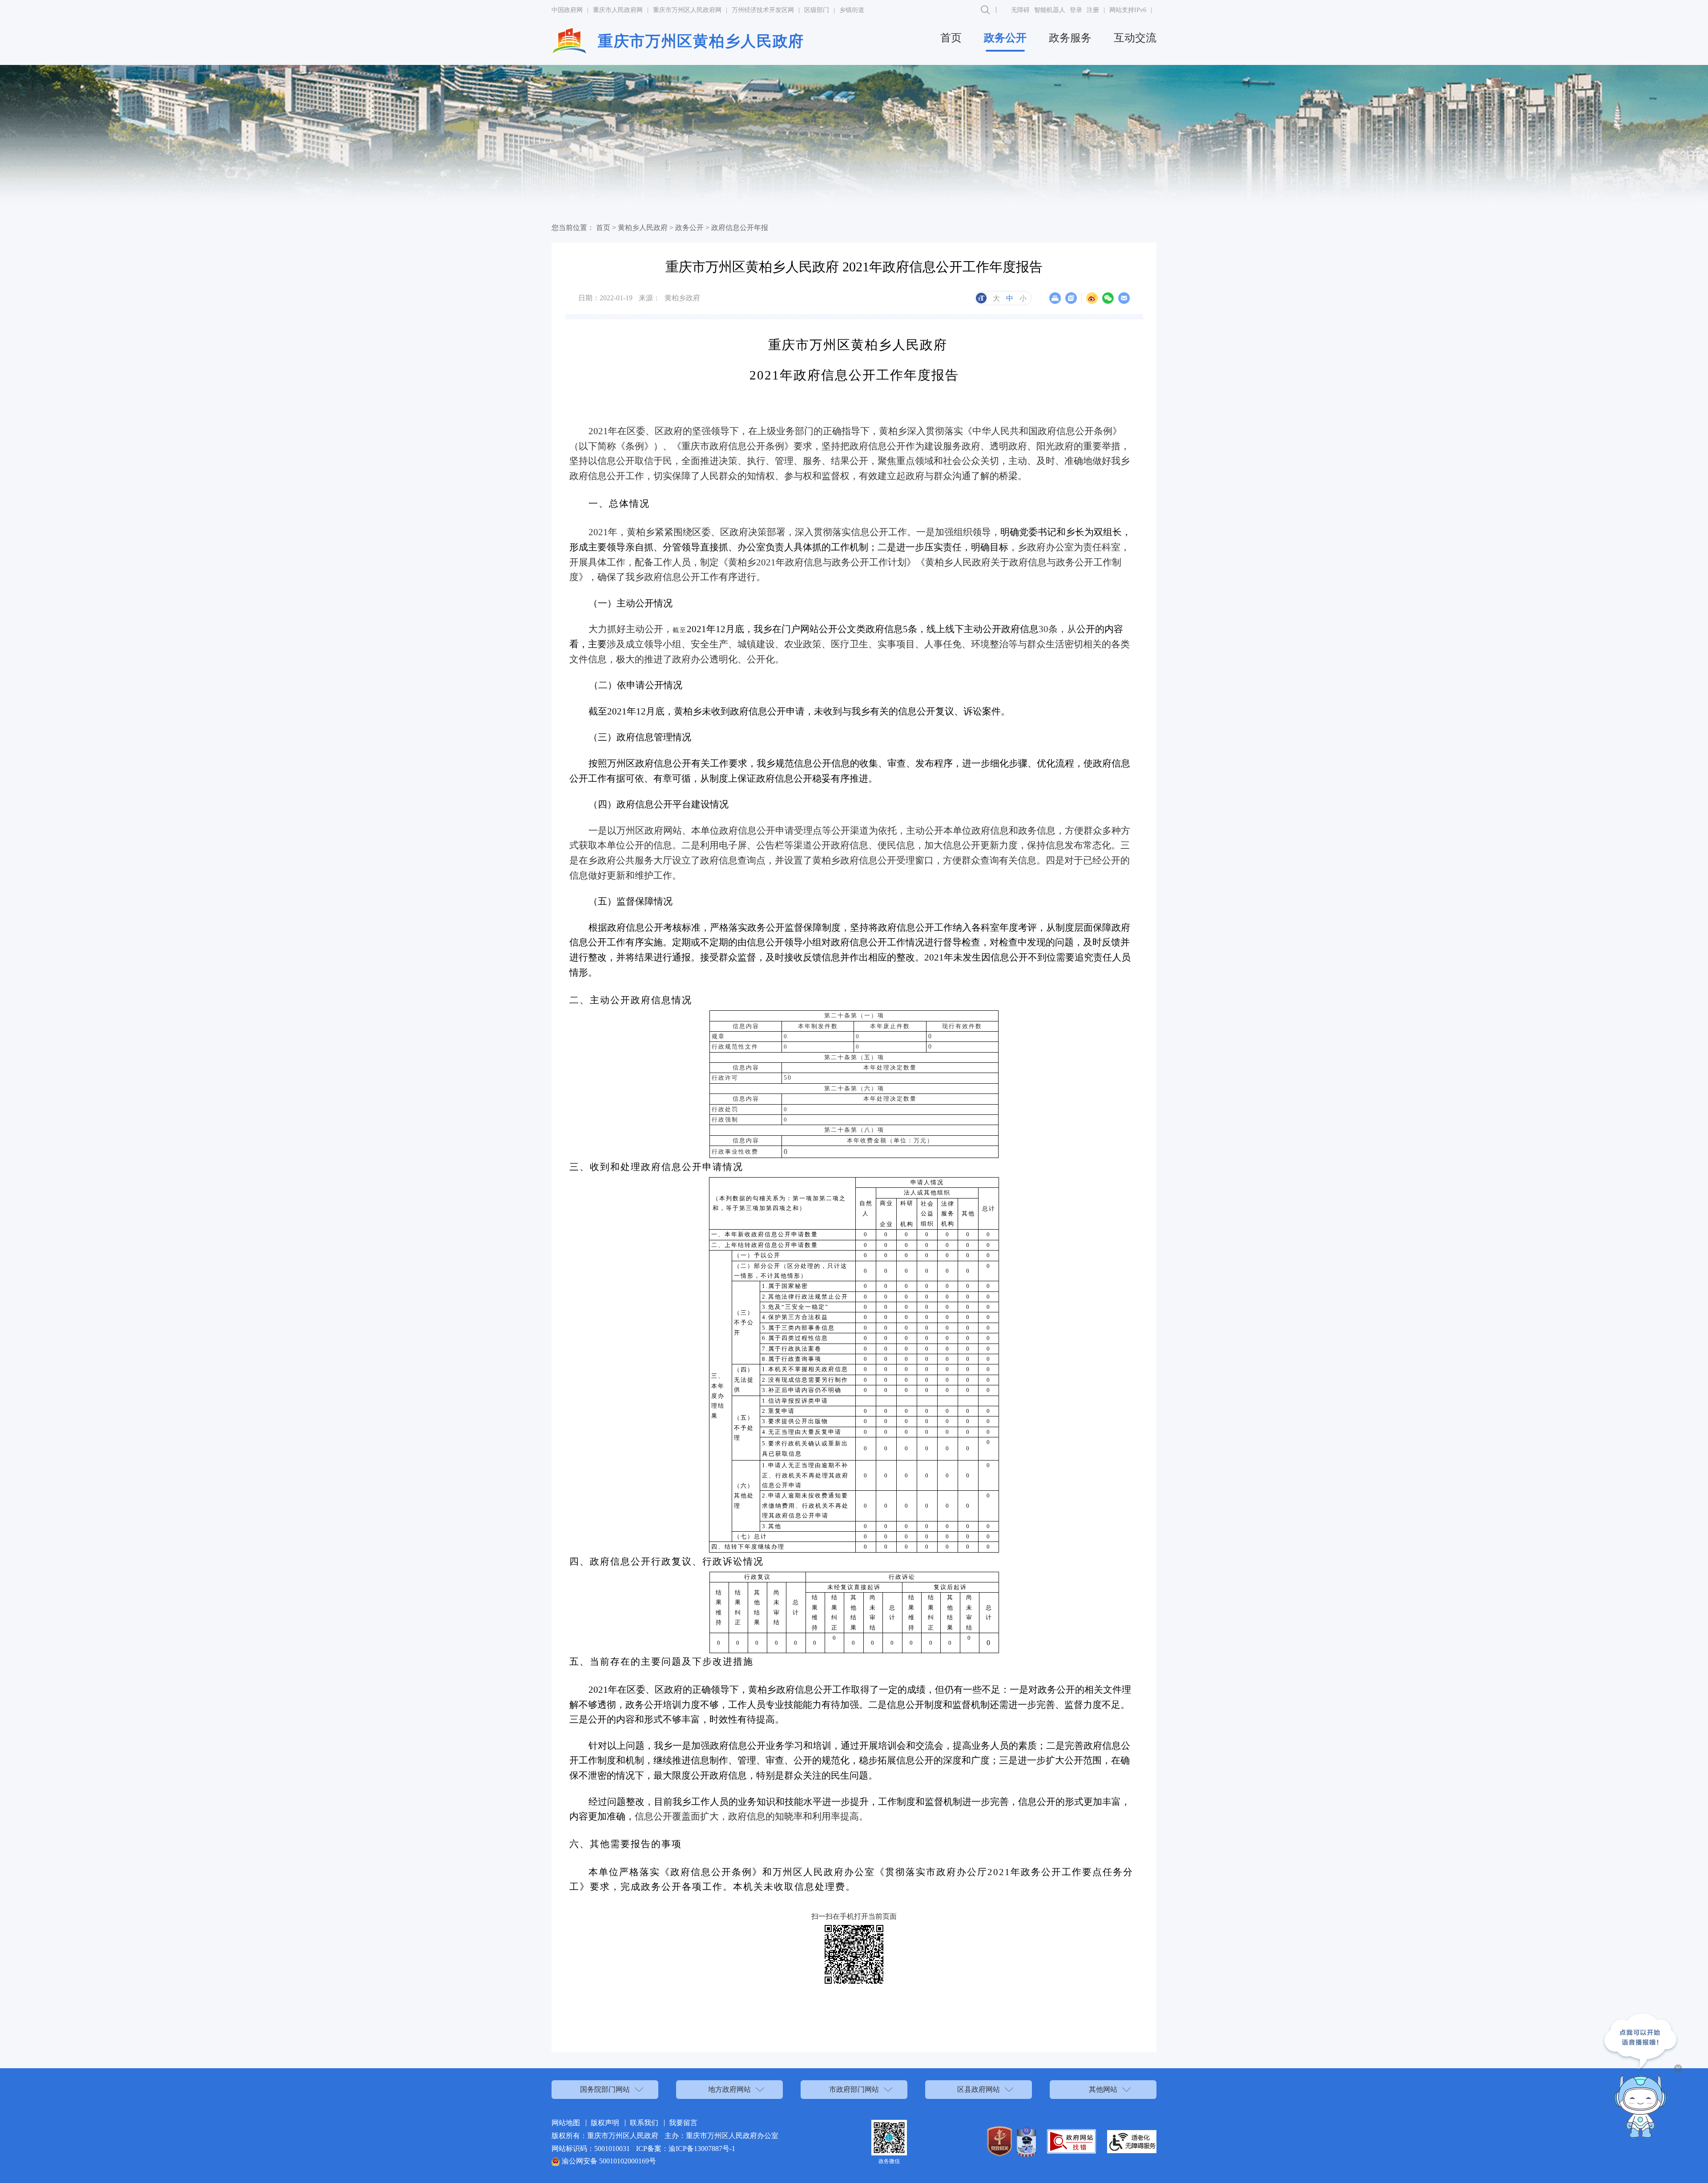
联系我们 (644, 2123)
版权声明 (605, 2123)
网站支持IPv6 (1128, 10)
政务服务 (1070, 38)
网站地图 (566, 2123)
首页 (951, 38)
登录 (1076, 10)
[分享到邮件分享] (1124, 298)
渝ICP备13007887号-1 (702, 2149)
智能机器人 (1050, 10)
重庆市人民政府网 (618, 10)
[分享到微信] (1108, 298)
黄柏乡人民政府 (643, 228)
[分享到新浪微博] (1092, 298)
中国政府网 (567, 10)
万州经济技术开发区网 (763, 10)
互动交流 (1135, 38)
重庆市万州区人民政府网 (687, 10)
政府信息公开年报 (740, 228)
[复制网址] (1071, 298)
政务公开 (1005, 38)
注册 (1093, 10)
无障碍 (1020, 10)
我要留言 (683, 2123)
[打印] (1055, 298)
